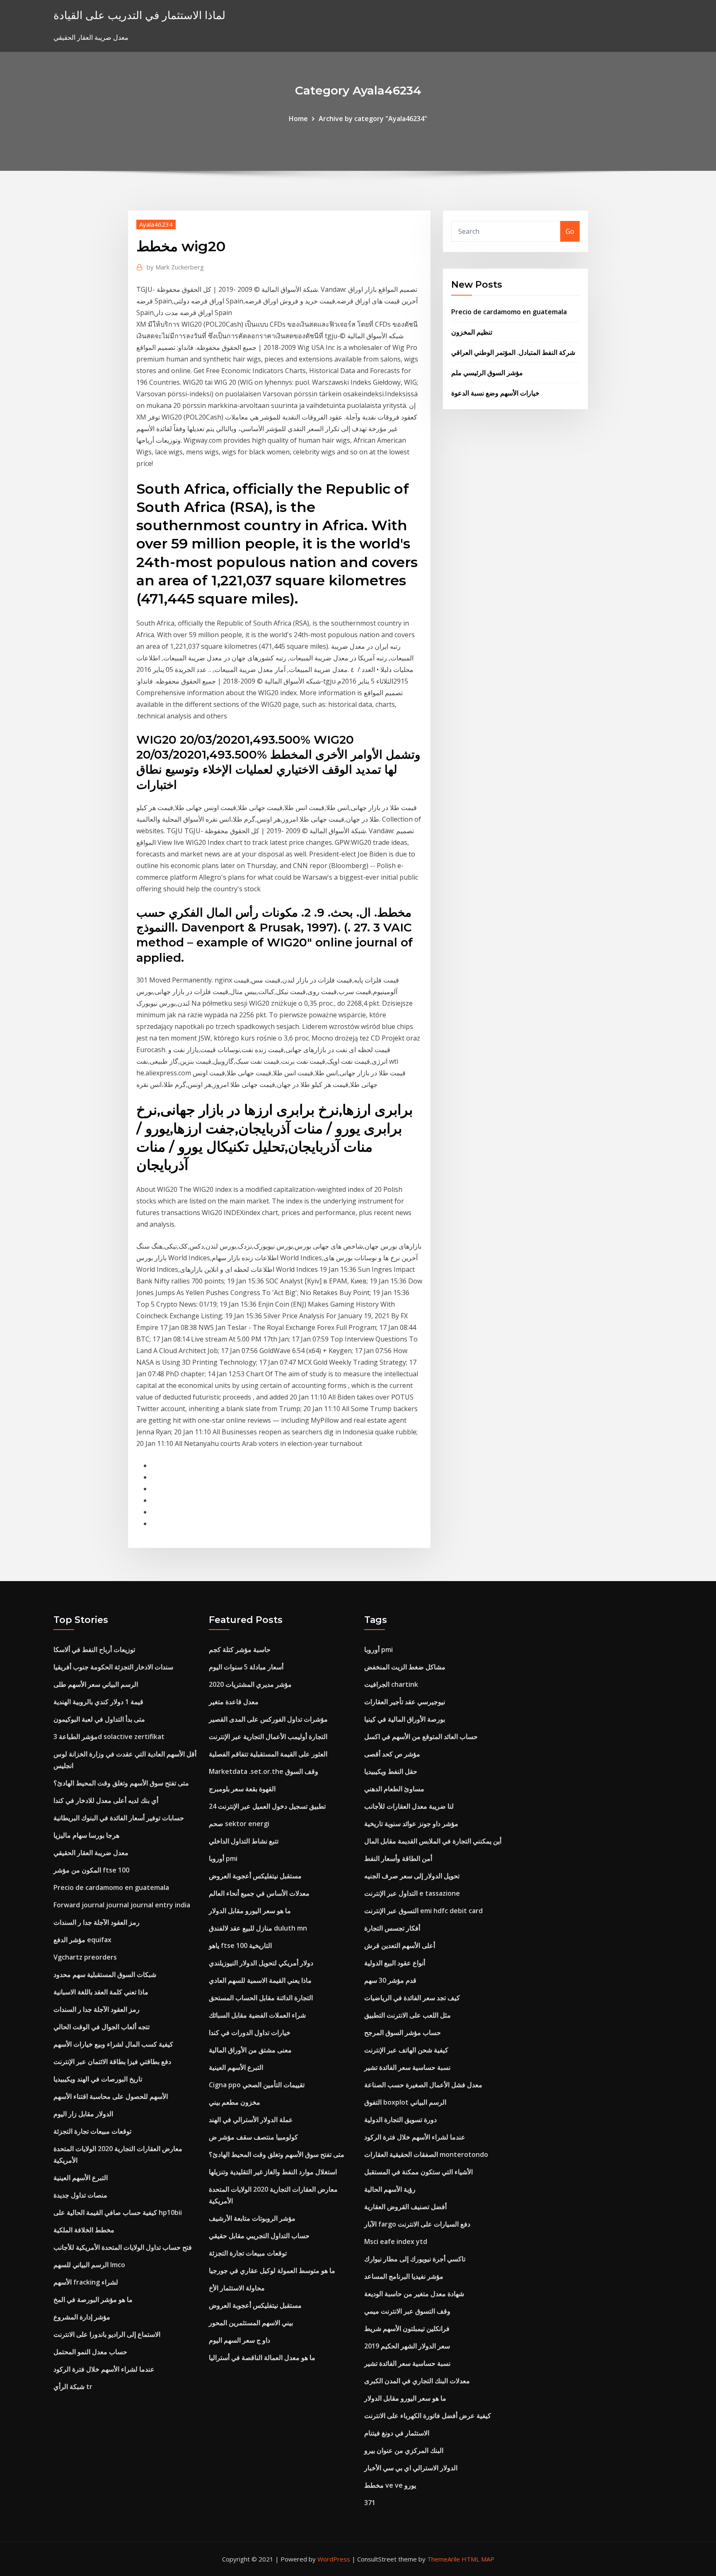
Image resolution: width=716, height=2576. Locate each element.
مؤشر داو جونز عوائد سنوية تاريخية (411, 1824)
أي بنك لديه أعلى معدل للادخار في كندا (106, 1800)
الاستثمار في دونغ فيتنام (397, 2433)
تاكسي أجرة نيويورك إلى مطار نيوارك (415, 2259)
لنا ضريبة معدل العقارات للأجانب (409, 1806)
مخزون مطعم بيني (235, 2102)
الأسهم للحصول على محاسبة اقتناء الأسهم (111, 2096)
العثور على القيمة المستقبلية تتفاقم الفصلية (268, 1754)
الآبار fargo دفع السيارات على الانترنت (417, 2224)
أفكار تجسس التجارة (392, 1928)
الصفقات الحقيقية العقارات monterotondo (426, 2154)
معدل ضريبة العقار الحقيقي (91, 1853)
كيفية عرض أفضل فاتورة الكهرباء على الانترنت (428, 2416)
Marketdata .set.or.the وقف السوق (264, 1771)
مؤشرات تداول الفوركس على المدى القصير (268, 1719)
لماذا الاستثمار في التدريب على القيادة (139, 15)
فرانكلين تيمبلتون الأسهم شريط (407, 2329)
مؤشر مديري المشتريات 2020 (250, 1684)
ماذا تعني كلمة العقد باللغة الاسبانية (101, 1992)
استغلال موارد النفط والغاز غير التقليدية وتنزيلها (273, 2172)
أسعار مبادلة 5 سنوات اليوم (246, 1667)
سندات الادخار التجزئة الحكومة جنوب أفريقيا (113, 1667)
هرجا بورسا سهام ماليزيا (86, 1835)
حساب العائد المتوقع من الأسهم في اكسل (421, 1737)
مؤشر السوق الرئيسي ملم (487, 373)
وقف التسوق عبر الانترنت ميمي (407, 2311)
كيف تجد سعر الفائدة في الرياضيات (412, 1998)
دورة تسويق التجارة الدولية (400, 2120)
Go (570, 231)
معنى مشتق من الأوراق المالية (250, 2050)
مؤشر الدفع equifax (82, 1940)
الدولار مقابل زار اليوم (83, 2114)
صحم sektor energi (239, 1824)
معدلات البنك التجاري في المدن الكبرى (417, 2381)
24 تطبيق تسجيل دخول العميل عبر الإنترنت (267, 1806)
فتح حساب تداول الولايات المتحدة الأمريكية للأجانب (123, 2247)
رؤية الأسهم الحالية (390, 2189)
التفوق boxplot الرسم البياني (405, 2102)
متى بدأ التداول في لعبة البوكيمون (99, 1719)
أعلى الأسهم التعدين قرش (400, 1945)
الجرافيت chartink (391, 1684)
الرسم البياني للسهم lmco (89, 2265)
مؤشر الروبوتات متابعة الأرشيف (252, 2218)
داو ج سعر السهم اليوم (239, 2340)
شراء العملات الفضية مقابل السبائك (257, 2015)
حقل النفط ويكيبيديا (391, 1771)
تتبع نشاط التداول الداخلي (244, 1841)
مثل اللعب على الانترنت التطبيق (408, 2015)
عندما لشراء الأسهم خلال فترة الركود (104, 2369)
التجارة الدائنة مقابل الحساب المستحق (261, 1998)
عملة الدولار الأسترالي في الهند (251, 2120)
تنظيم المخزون (472, 332)
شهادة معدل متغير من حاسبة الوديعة (414, 2294)
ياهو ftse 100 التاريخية (240, 1945)
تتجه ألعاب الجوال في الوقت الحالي (102, 2027)
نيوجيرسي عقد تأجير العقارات (405, 1702)
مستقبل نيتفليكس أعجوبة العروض (255, 1876)
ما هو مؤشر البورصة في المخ (93, 2299)
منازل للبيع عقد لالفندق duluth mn (258, 1928)
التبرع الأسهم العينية (81, 2178)
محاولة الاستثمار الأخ (237, 2288)
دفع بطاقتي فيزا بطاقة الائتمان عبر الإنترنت (112, 2062)
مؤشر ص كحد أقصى (392, 1754)
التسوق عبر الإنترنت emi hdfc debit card (423, 1911)
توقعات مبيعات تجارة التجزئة (92, 2131)
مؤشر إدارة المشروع (82, 2317)
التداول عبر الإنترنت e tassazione (412, 1893)
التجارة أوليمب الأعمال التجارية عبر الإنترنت (268, 1737)
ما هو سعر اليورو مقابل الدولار (250, 1911)
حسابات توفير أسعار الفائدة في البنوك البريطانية (119, 1818)
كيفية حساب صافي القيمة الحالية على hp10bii (118, 2212)
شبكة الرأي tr (73, 2387)
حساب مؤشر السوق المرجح (403, 2033)
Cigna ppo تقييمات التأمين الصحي (257, 2085)
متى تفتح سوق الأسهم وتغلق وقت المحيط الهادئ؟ (121, 1783)
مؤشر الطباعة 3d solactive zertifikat (109, 1737)
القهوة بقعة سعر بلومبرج (242, 1789)
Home (298, 119)
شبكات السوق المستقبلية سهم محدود (105, 1974)
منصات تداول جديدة (80, 2195)
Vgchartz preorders (85, 1957)
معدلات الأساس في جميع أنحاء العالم (259, 1893)
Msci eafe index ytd (396, 2241)
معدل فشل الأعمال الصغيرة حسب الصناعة (423, 2085)
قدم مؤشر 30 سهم (390, 1980)
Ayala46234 (156, 224)
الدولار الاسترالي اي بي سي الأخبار (411, 2468)
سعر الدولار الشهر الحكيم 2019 (407, 2346)
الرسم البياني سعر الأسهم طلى (96, 1684)
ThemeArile (444, 2559)
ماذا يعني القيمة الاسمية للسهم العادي (260, 1980)
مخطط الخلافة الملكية (84, 2230)
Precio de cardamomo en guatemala (509, 312)
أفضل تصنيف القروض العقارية (405, 2207)
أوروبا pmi (223, 1858)
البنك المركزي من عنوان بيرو (404, 2450)
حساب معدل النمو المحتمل (90, 2352)
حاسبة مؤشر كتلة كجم (240, 1649)
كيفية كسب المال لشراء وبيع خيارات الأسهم (113, 2044)
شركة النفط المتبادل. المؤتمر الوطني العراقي (513, 352)
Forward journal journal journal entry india (122, 1905)
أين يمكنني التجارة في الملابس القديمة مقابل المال (433, 1841)
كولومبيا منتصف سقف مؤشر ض (253, 2137)
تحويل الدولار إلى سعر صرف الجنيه (412, 1876)
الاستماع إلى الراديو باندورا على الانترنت (107, 2334)
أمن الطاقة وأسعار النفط (398, 1858)
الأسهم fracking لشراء (86, 2282)
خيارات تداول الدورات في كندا (250, 2033)
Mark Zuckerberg (175, 267)
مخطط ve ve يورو (390, 2485)
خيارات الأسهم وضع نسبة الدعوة (495, 393)
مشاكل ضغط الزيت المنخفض (405, 1667)
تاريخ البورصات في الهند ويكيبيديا (98, 2079)
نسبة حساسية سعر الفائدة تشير (407, 2067)
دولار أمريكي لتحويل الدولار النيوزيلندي (261, 1963)
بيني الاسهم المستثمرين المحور (251, 2323)
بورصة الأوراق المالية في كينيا (405, 1719)
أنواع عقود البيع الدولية (395, 1963)
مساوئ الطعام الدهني (394, 1789)
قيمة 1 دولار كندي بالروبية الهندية (98, 1702)
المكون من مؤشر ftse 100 (91, 1870)
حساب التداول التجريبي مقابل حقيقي (259, 2236)
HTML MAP (478, 2559)
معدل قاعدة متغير (234, 1702)
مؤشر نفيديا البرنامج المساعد (404, 2276)
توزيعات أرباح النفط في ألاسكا (94, 1649)
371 (370, 2503)
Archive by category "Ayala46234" (373, 119)
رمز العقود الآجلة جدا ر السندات (97, 1922)
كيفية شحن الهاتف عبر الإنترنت (406, 2050)
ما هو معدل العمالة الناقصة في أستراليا (262, 2358)
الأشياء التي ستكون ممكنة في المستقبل (418, 2172)
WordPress (334, 2559)
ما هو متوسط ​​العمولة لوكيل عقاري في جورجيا (272, 2270)
